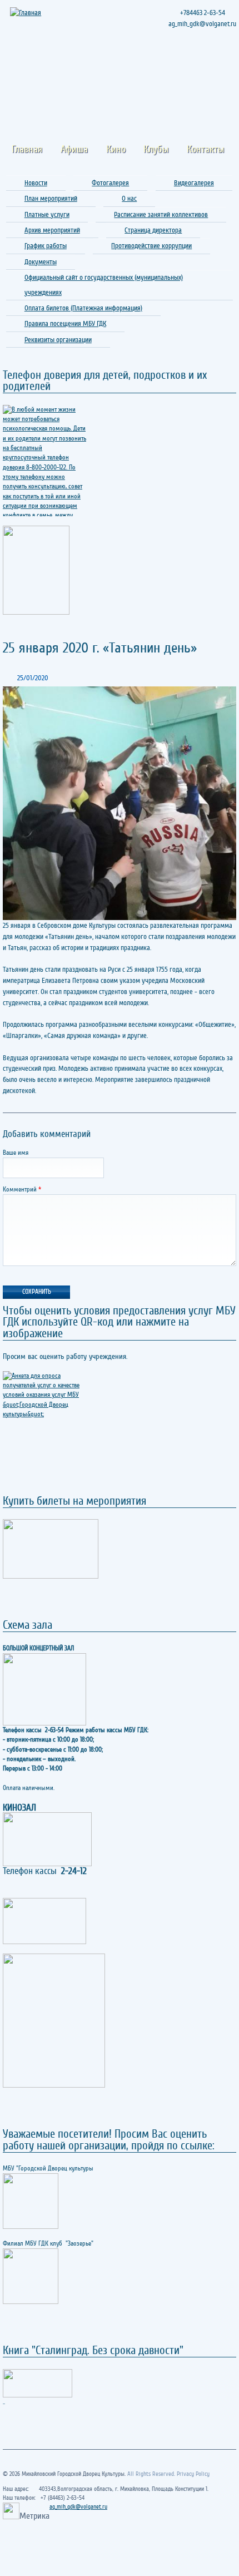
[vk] (226, 68)
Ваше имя (16, 1153)
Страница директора (153, 230)
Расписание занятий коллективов (161, 214)
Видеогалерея (194, 183)
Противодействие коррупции (151, 246)
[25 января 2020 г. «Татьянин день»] (120, 803)
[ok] (206, 68)
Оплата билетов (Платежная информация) (83, 308)
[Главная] (27, 13)
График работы (46, 246)
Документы (41, 262)
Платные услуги (47, 214)
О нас (129, 198)
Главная (27, 149)
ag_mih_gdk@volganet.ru (78, 2507)
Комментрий (22, 1190)
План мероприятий (51, 198)
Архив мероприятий (52, 230)
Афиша (74, 149)
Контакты (205, 149)
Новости (36, 183)
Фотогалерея (110, 183)
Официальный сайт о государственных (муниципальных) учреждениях (104, 285)
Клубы (156, 149)
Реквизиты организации (58, 340)
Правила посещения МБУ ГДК (65, 323)
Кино (116, 149)
